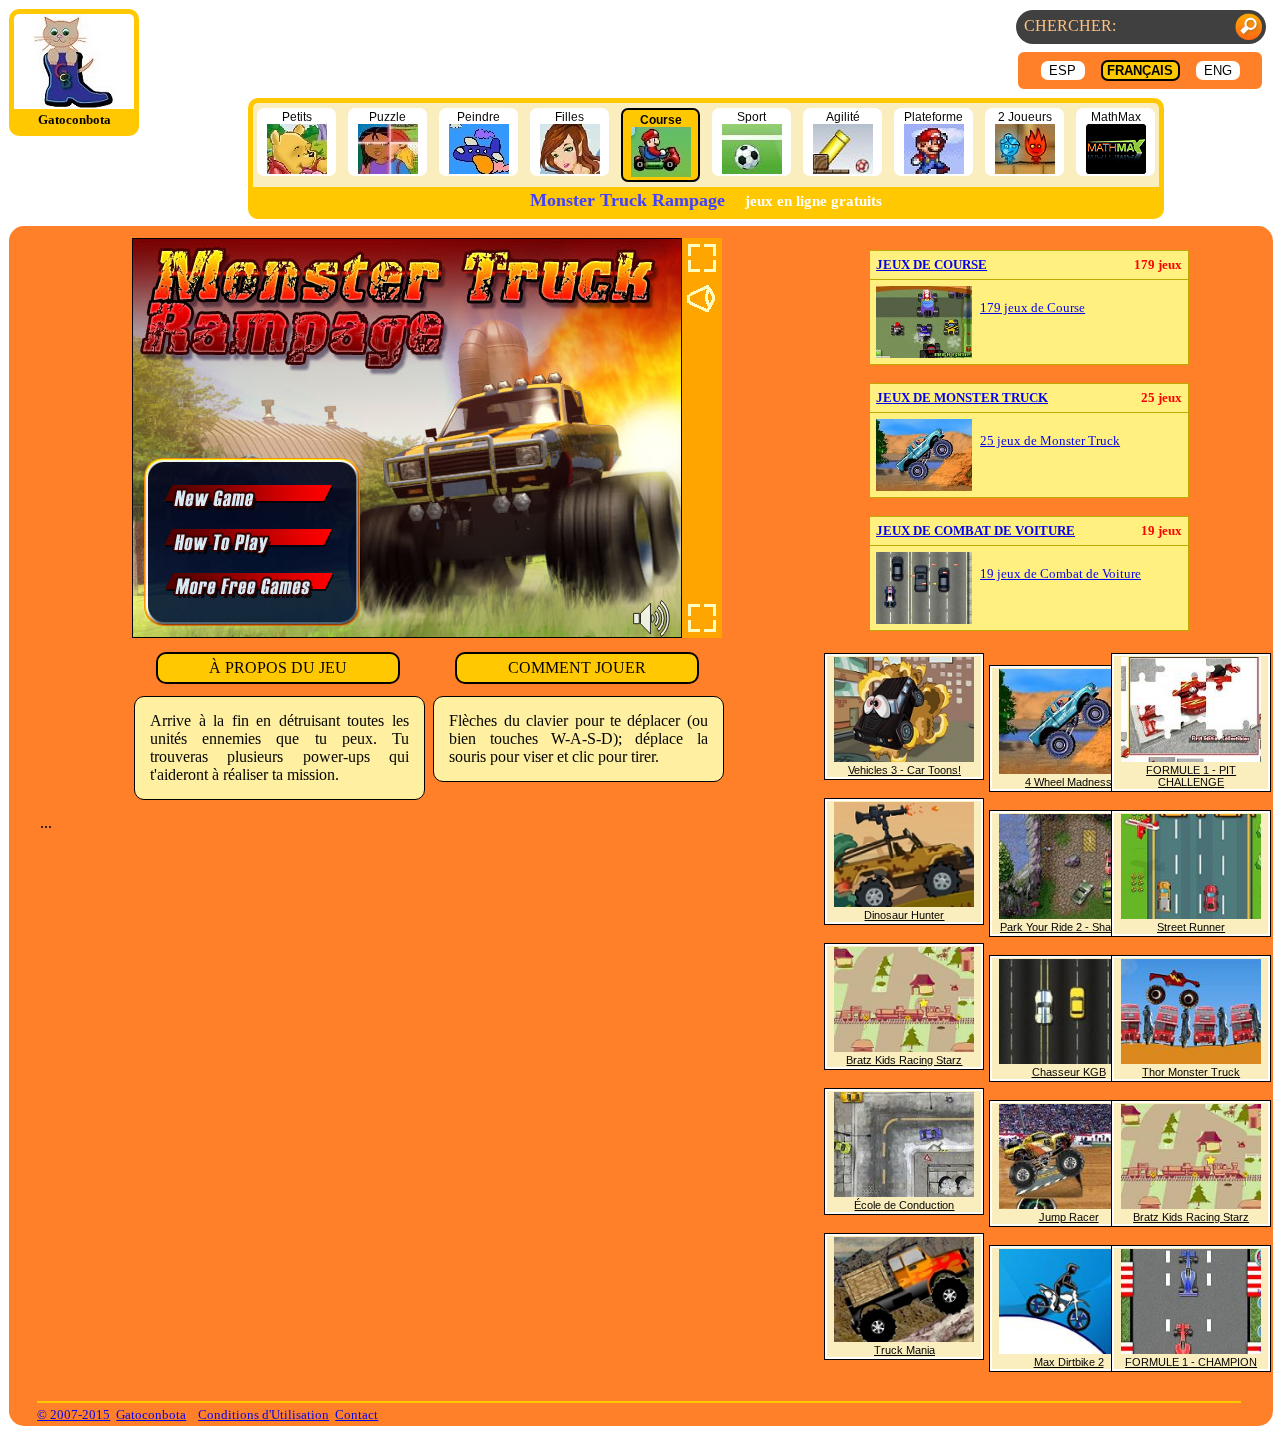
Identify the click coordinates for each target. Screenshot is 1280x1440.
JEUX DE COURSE (931, 264)
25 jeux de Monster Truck (1050, 441)
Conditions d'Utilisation (263, 1414)
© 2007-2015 (73, 1414)
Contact (356, 1414)
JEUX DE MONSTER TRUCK (962, 397)
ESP (1062, 70)
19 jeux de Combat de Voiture (1060, 574)
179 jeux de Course (1032, 308)
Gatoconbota (151, 1414)
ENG (1218, 70)
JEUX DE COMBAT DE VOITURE (975, 530)
